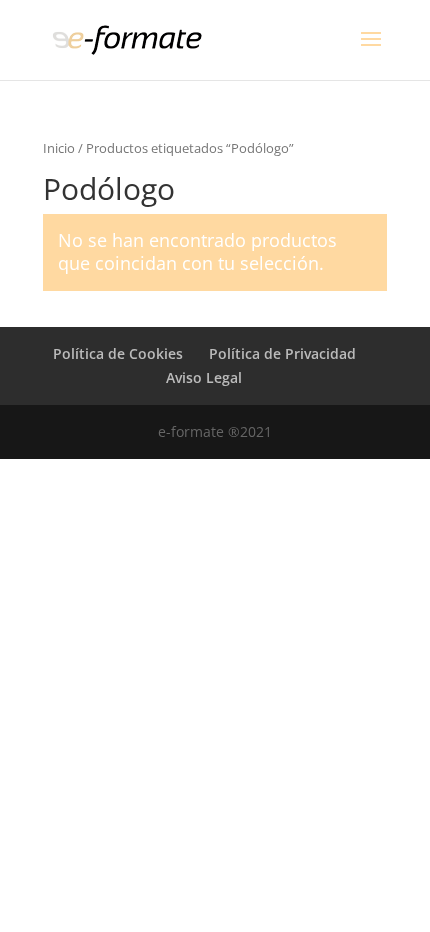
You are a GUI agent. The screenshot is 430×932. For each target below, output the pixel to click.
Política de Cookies (118, 353)
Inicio (59, 148)
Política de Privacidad (282, 353)
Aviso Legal (204, 377)
